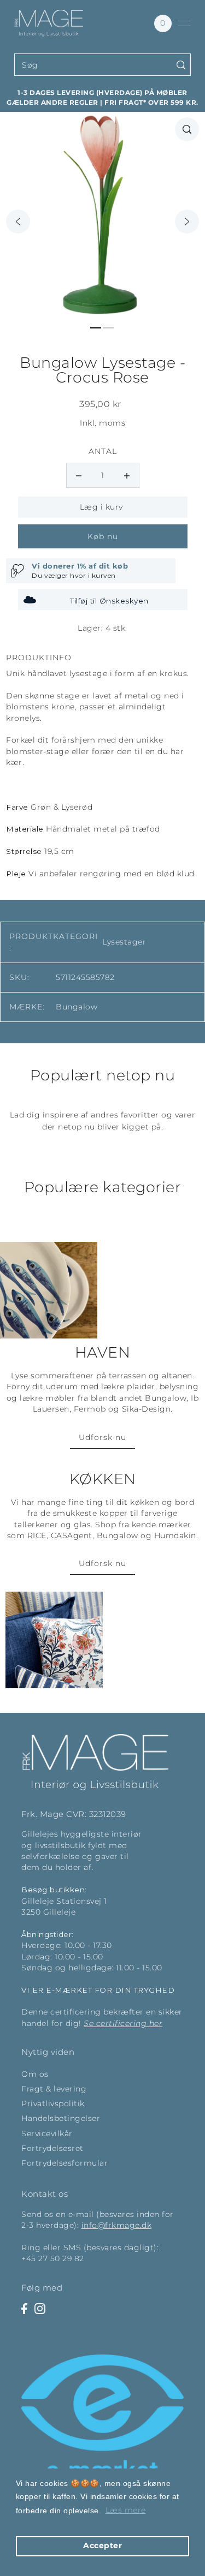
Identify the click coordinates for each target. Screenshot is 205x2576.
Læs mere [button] (126, 2510)
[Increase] (127, 475)
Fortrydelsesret (52, 2148)
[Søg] (181, 65)
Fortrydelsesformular (65, 2163)
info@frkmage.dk (117, 2225)
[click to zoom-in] (187, 129)
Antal (103, 451)
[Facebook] (24, 2308)
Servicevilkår (47, 2133)
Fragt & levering (54, 2089)
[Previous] (18, 222)
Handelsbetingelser (61, 2118)
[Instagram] (40, 2308)
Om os (35, 2074)
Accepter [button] (102, 2545)
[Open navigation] (184, 23)
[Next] (187, 222)
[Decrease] (79, 475)
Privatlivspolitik (53, 2103)
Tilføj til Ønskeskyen (109, 601)
